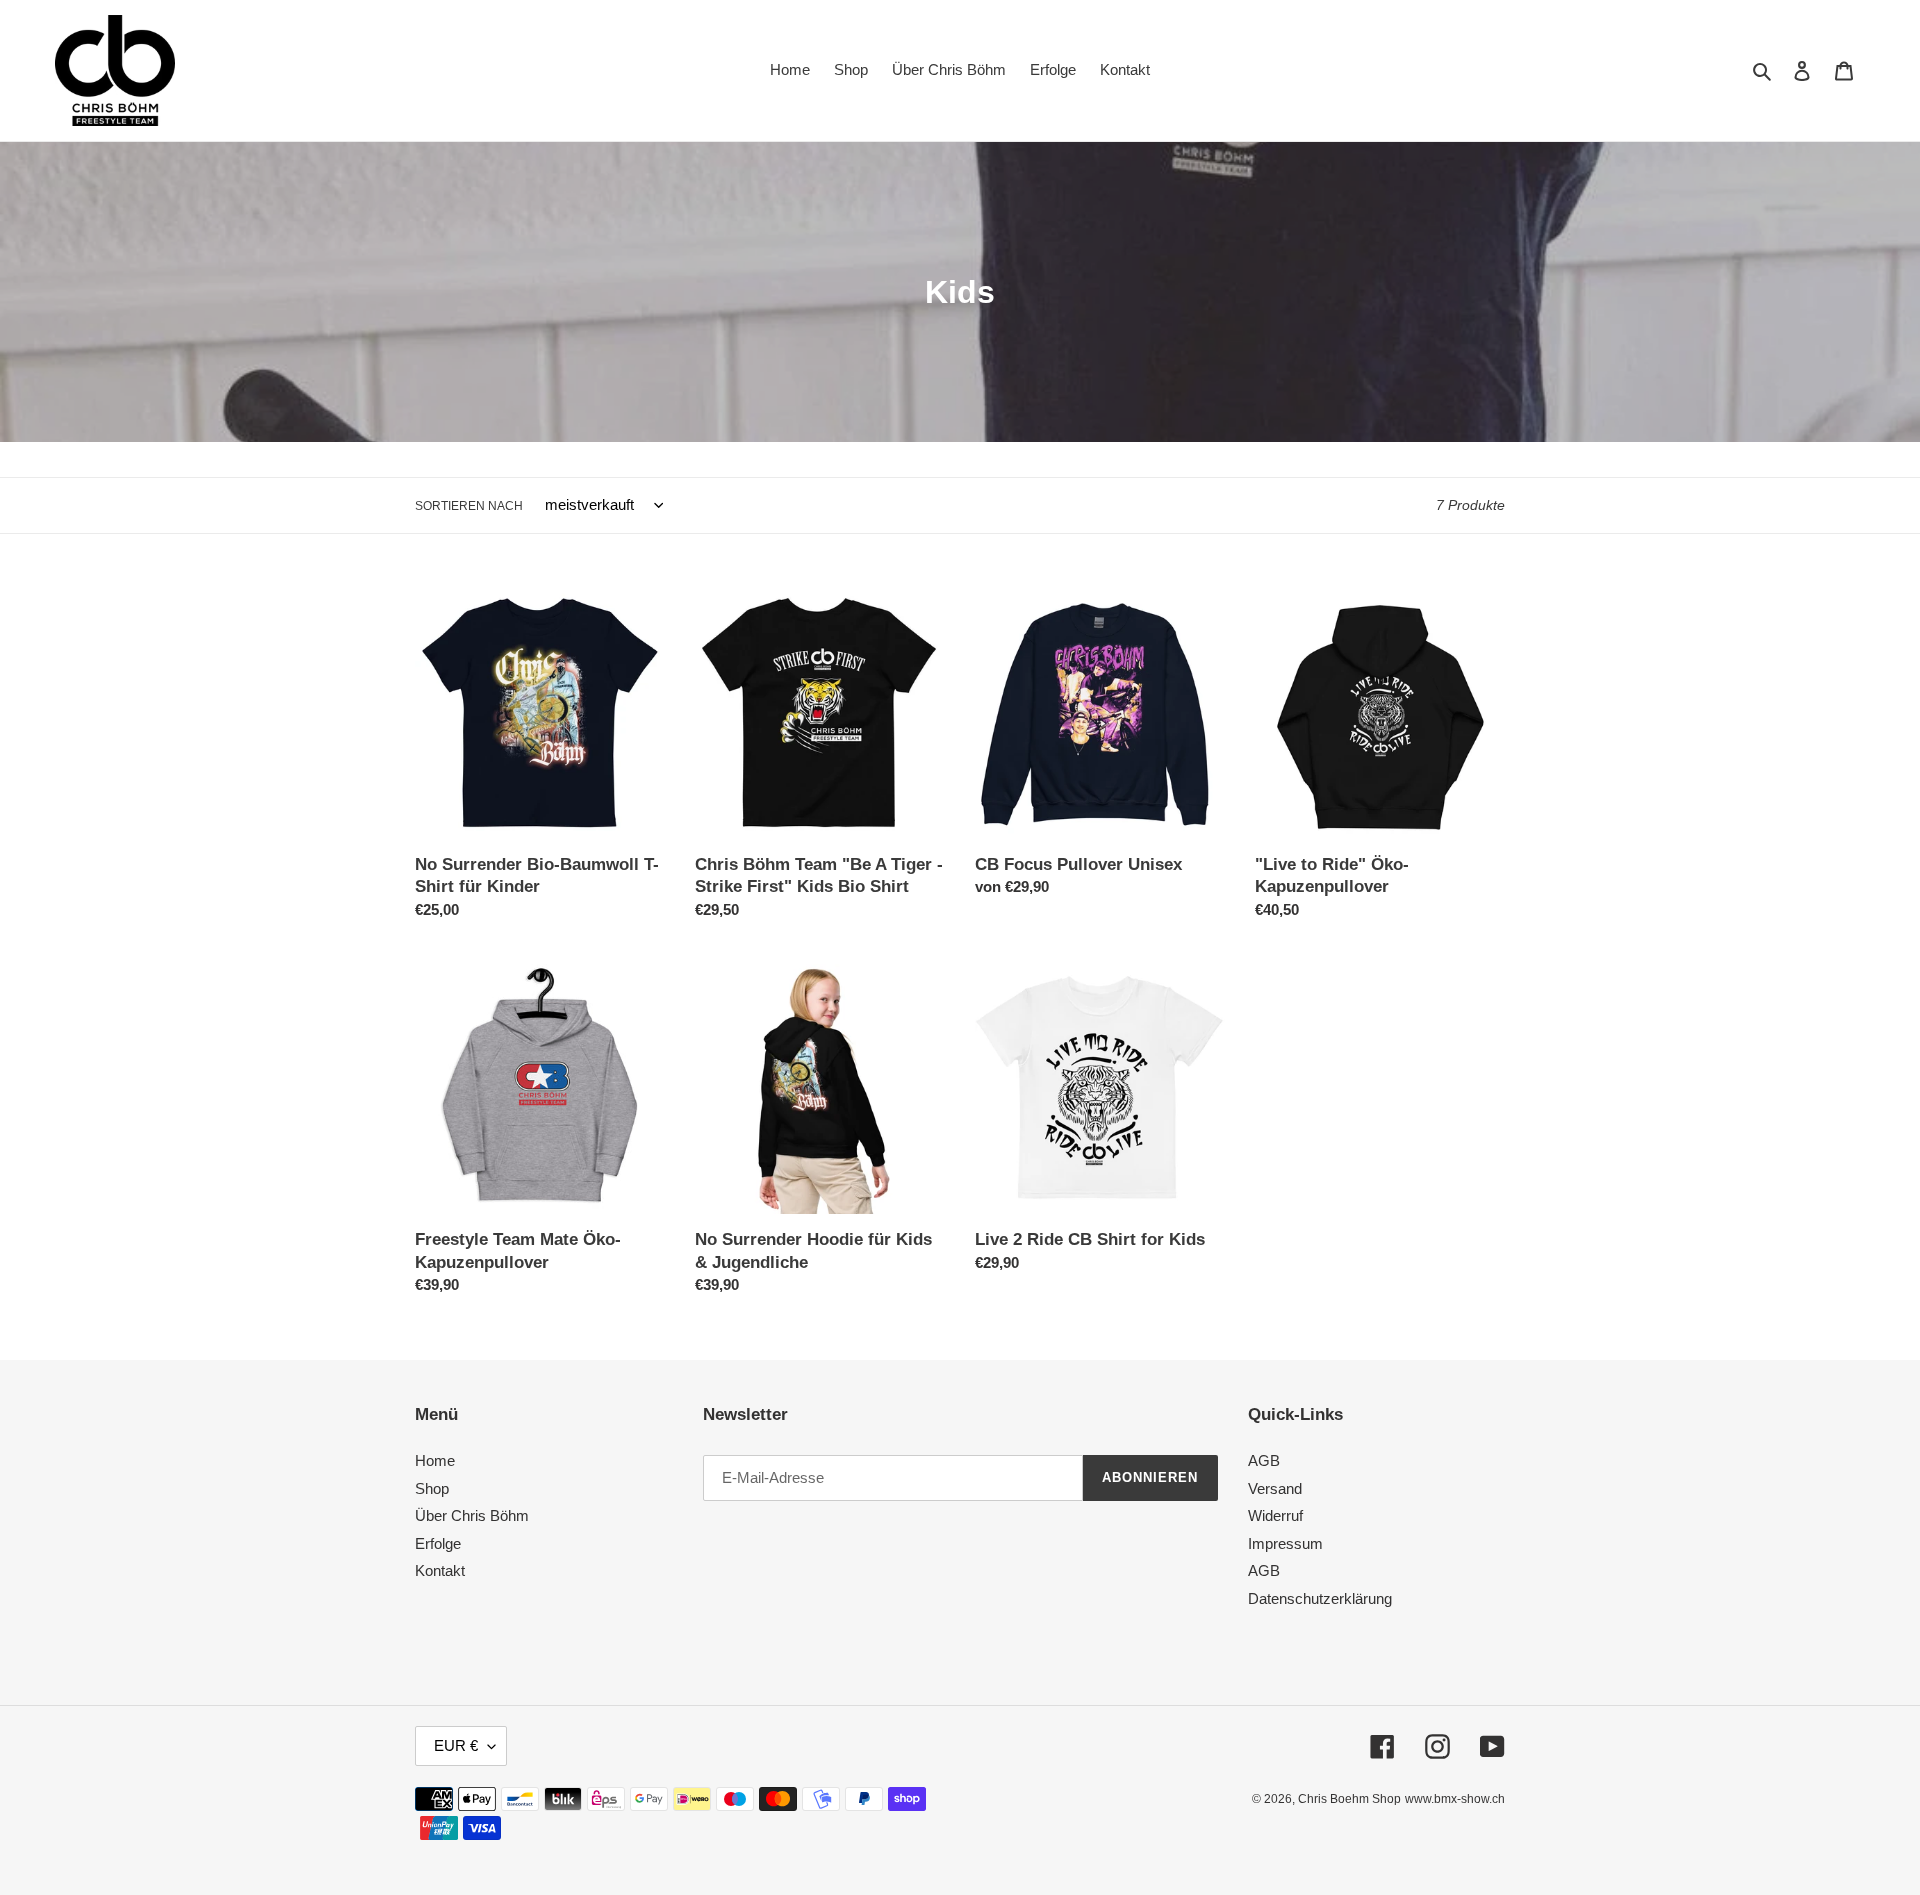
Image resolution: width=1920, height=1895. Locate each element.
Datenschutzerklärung (1320, 1598)
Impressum (1285, 1543)
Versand (1275, 1488)
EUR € (456, 1745)
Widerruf (1275, 1515)
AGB (1264, 1460)
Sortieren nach (469, 506)
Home (435, 1460)
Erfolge (438, 1543)
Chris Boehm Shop (1349, 1799)
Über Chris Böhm (472, 1515)
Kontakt (440, 1570)
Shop (432, 1488)
